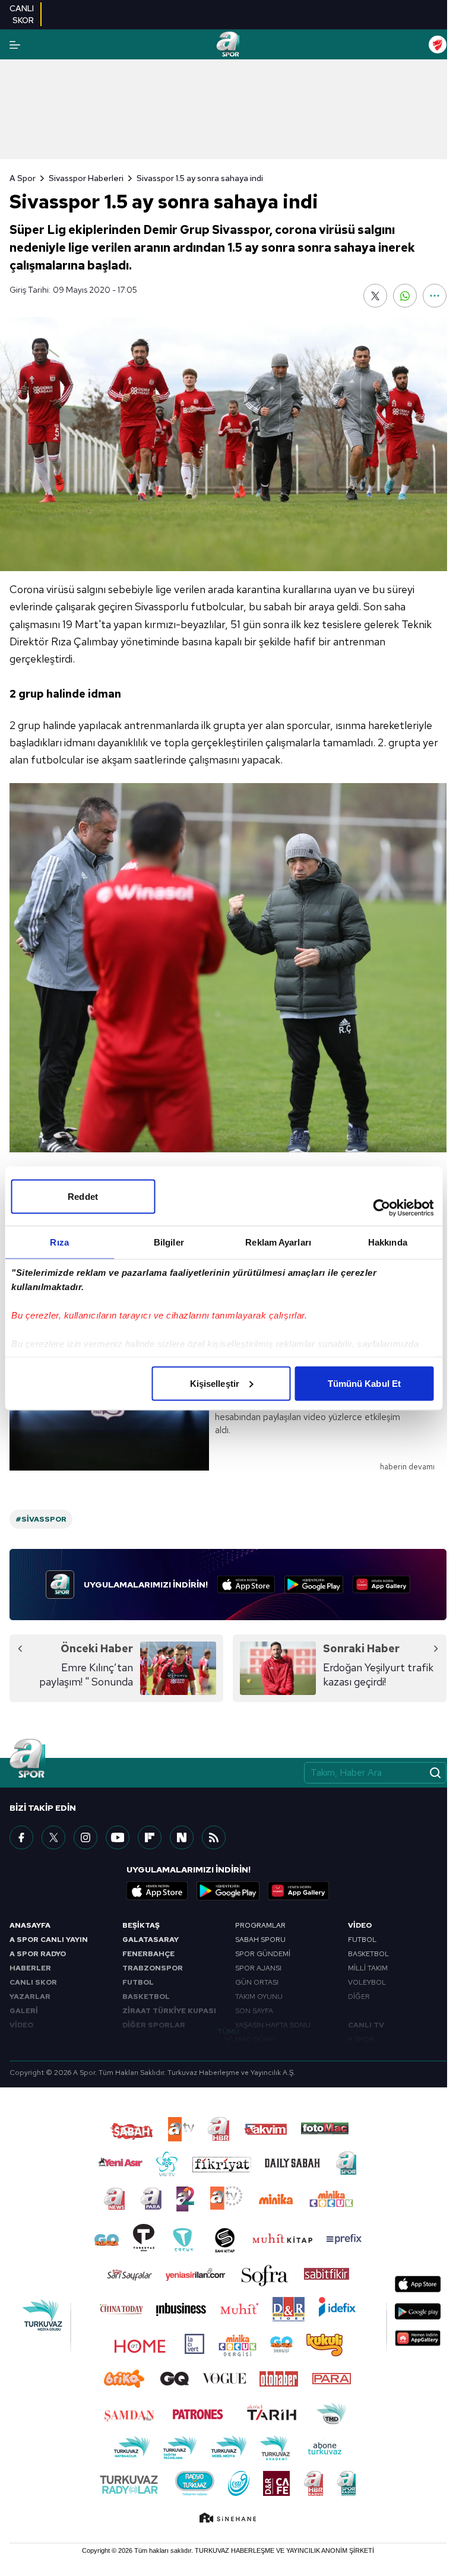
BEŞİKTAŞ (141, 1925)
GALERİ (24, 2011)
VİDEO (21, 2025)
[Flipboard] (150, 1837)
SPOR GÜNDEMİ (263, 1954)
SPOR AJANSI (258, 1968)
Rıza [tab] (59, 1242)
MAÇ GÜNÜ (255, 2039)
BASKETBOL (146, 1997)
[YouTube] (118, 1837)
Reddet (83, 1196)
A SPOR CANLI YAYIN (49, 1940)
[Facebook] (21, 1837)
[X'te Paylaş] (375, 296)
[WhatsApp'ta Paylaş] (405, 296)
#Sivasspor (41, 1519)
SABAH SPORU (260, 1940)
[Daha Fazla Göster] (435, 296)
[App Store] (246, 1585)
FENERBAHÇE (148, 1954)
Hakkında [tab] (388, 1242)
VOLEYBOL (367, 1982)
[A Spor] (228, 45)
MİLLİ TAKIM (368, 1968)
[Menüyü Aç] (15, 45)
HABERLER (30, 1968)
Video (360, 1925)
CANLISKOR (22, 14)
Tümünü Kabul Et (365, 1383)
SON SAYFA (254, 2011)
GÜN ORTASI (257, 1982)
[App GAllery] (381, 1585)
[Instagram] (85, 1837)
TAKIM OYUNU (259, 1997)
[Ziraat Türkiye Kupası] (438, 45)
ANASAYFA (30, 1925)
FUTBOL (138, 1982)
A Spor (23, 178)
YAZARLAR (30, 1997)
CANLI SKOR (33, 1982)
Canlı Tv (366, 2025)
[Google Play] (314, 1585)
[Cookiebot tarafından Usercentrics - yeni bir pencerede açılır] (381, 1208)
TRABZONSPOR (153, 1968)
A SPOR (361, 2039)
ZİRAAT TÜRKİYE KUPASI (169, 2011)
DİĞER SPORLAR (154, 2025)
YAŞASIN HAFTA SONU (273, 2025)
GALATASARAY (151, 1940)
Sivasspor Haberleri (86, 178)
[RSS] (214, 1837)
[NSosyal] (182, 1837)
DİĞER (359, 1997)
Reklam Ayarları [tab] (278, 1242)
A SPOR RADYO (38, 1954)
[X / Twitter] (53, 1837)
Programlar (260, 1925)
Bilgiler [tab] (169, 1242)
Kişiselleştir (215, 1383)
